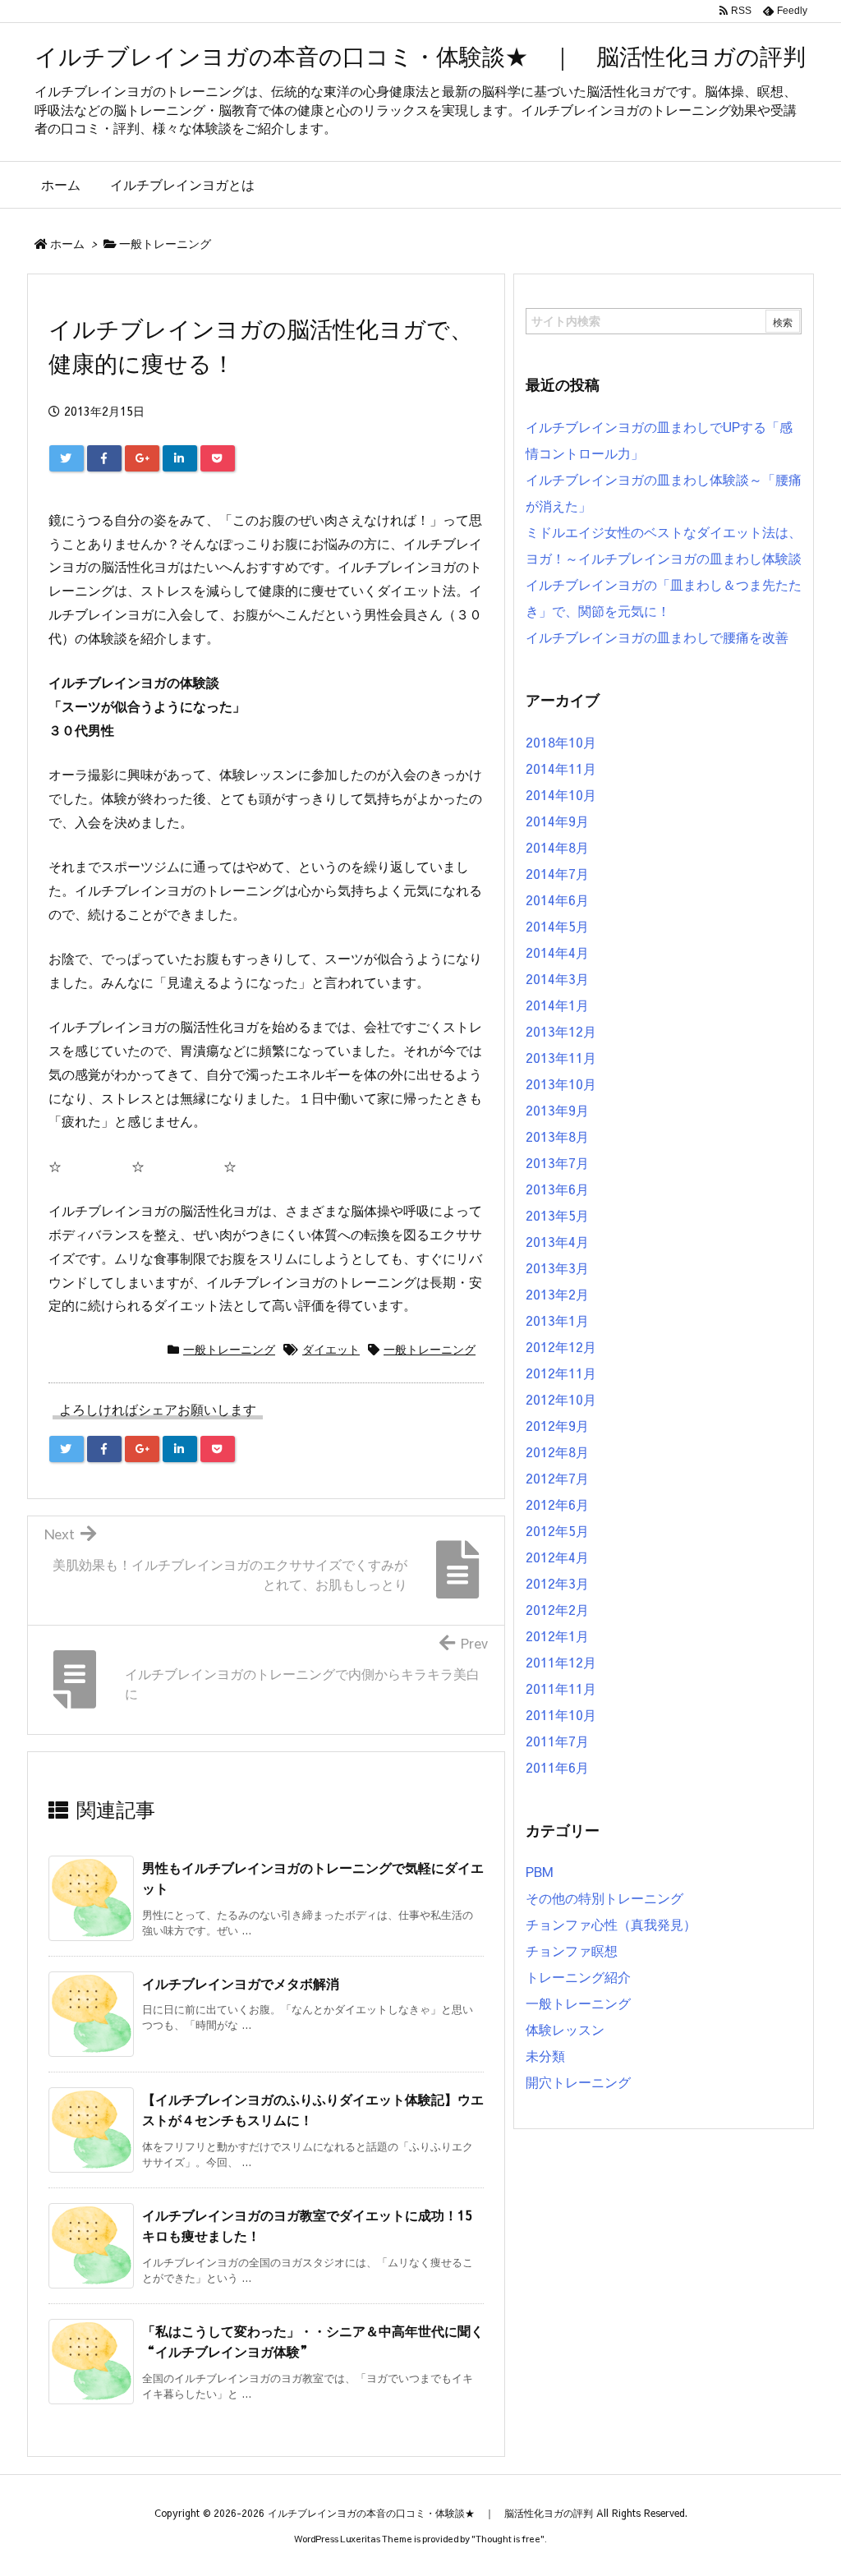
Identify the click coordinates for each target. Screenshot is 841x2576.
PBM (540, 1871)
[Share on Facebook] (104, 458)
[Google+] (142, 458)
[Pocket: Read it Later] (218, 458)
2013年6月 (557, 1189)
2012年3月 (557, 1583)
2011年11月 (561, 1688)
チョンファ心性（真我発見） (611, 1924)
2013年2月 (557, 1294)
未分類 (545, 2055)
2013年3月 (557, 1267)
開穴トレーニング (578, 2081)
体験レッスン (565, 2029)
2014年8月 (557, 847)
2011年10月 (561, 1714)
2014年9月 (557, 821)
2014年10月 (561, 794)
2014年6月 (557, 899)
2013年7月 (557, 1162)
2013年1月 (557, 1320)
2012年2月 (557, 1609)
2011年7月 (557, 1741)
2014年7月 (557, 873)
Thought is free (508, 2539)
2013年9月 (557, 1110)
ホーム (67, 243)
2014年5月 (557, 926)
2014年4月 (557, 952)
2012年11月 (561, 1373)
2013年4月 (557, 1241)
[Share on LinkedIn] (180, 458)
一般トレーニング (165, 243)
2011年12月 (561, 1662)
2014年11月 (561, 768)
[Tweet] (67, 458)
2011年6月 (557, 1767)
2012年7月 (557, 1478)
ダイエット (331, 1349)
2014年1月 (557, 1005)
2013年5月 (557, 1215)
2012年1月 (557, 1635)
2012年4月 (557, 1557)
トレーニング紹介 (578, 1976)
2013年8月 (557, 1136)
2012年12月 (561, 1346)
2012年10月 (561, 1399)
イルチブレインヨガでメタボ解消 (241, 1983)
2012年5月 (557, 1530)
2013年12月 (561, 1031)
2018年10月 (561, 742)
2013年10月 (561, 1083)
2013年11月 (561, 1057)
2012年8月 (557, 1451)
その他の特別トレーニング (604, 1897)
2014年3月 (557, 978)
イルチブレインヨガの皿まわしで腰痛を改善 (657, 637)
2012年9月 (557, 1425)
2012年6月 (557, 1504)
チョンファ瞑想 (572, 1950)
